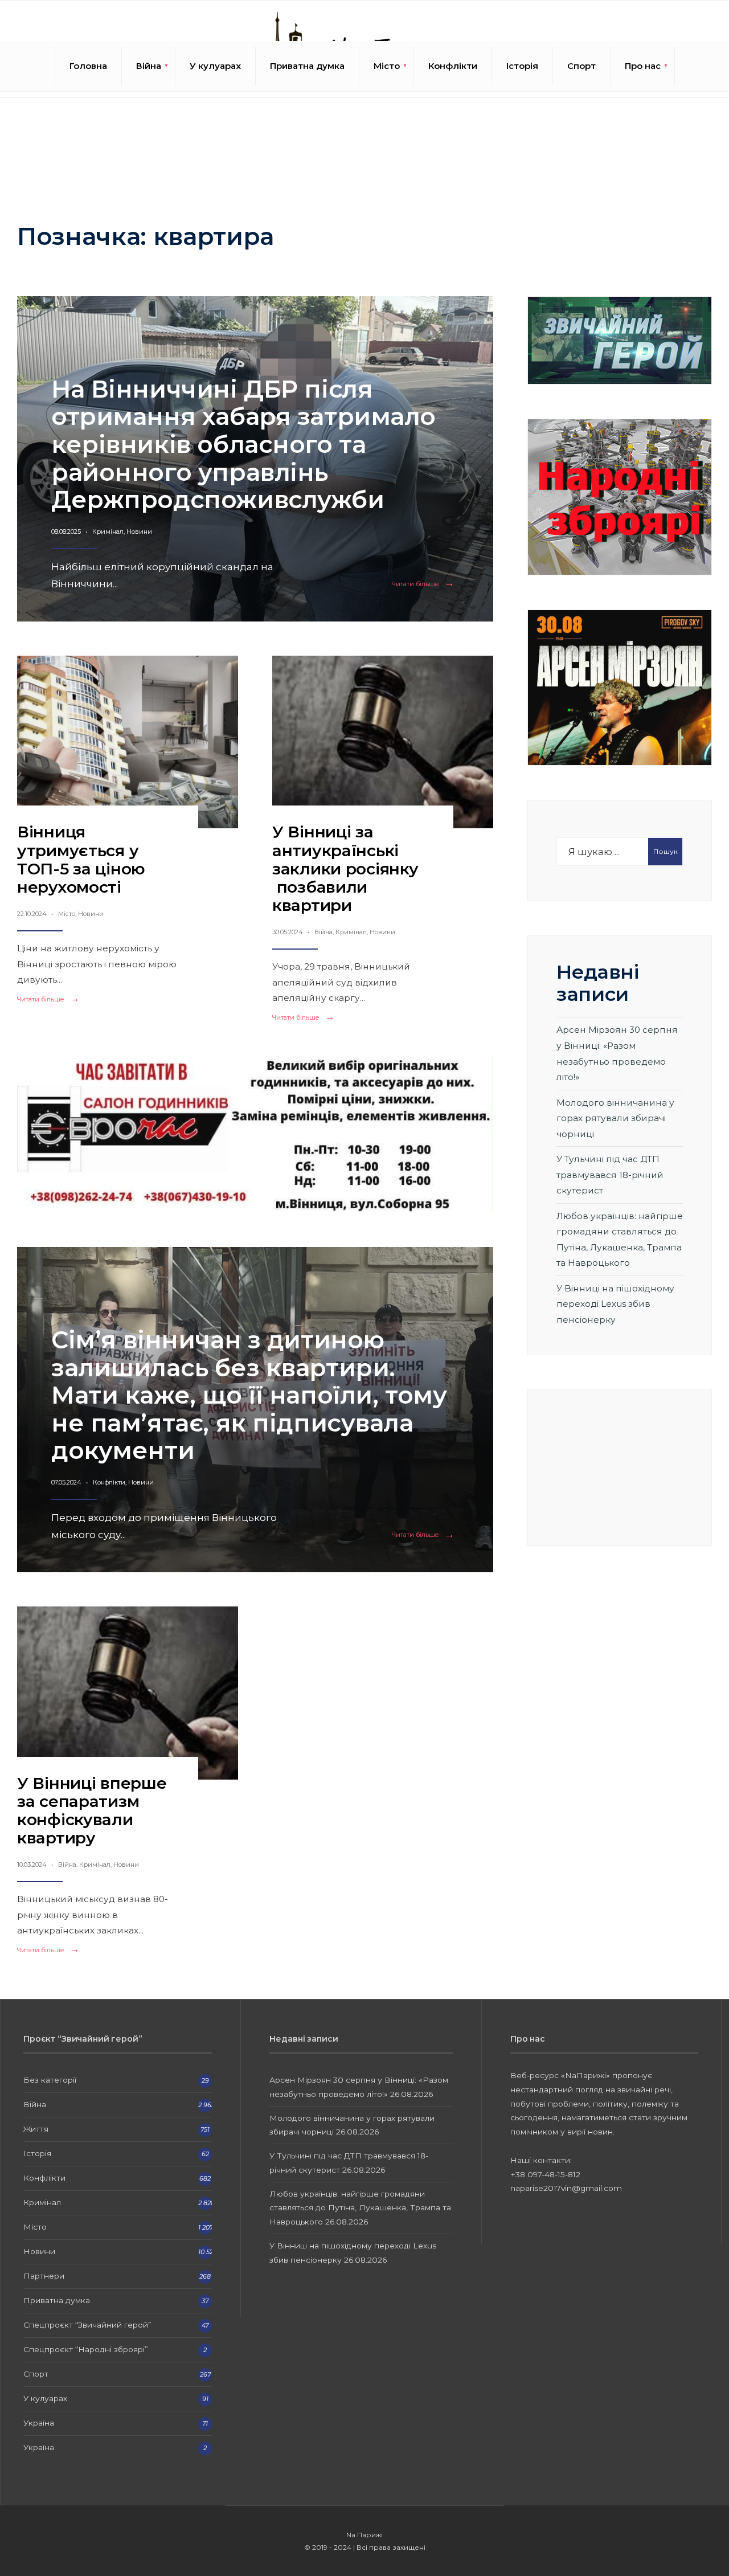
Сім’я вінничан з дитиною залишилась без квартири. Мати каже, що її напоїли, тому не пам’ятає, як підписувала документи (249, 1395)
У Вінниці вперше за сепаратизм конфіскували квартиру (92, 1811)
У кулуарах (215, 66)
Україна (39, 2423)
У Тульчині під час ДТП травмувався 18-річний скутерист (610, 1175)
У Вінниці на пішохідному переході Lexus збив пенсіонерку (615, 1304)
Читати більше (425, 584)
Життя (36, 2129)
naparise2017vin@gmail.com (566, 2188)
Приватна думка (307, 66)
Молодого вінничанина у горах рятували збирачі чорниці (615, 1118)
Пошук (665, 851)
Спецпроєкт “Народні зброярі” (86, 2349)
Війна (149, 66)
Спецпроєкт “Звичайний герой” (87, 2325)
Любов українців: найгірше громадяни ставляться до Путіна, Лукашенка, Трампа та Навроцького (360, 2208)
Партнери (44, 2276)
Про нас (643, 66)
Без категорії (50, 2080)
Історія (522, 66)
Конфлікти (453, 66)
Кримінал (108, 531)
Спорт (581, 66)
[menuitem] (149, 66)
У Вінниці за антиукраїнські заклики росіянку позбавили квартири (345, 868)
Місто (387, 66)
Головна (88, 66)
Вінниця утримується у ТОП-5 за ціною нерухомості (81, 859)
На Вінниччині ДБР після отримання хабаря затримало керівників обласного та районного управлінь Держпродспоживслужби (243, 444)
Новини (139, 531)
